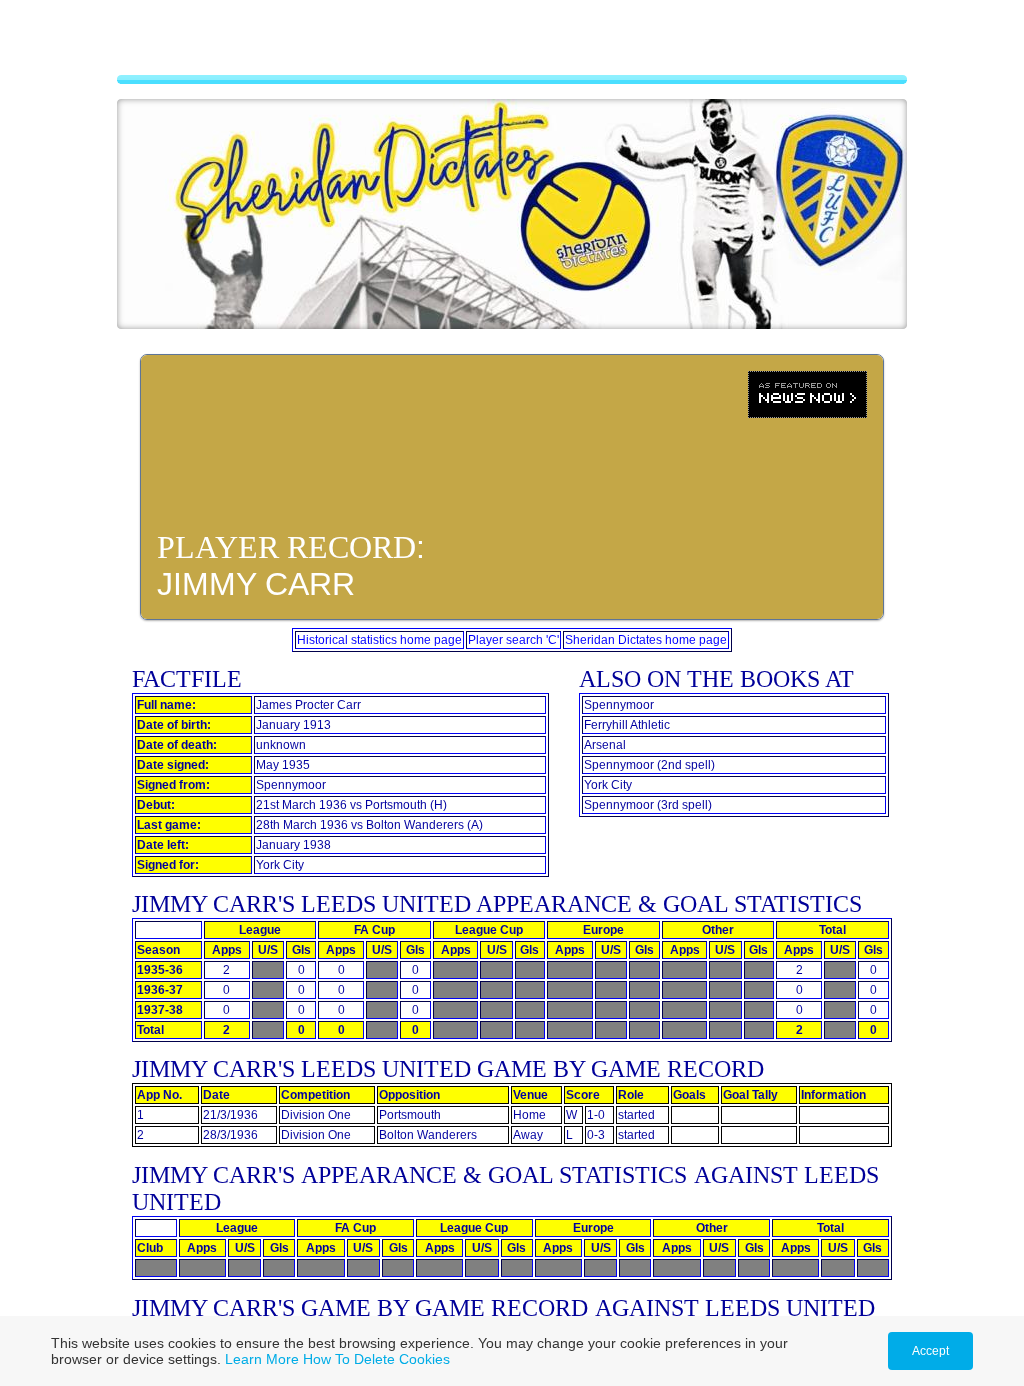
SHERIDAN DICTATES (512, 45)
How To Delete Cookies (376, 1359)
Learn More (262, 1359)
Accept (930, 1351)
